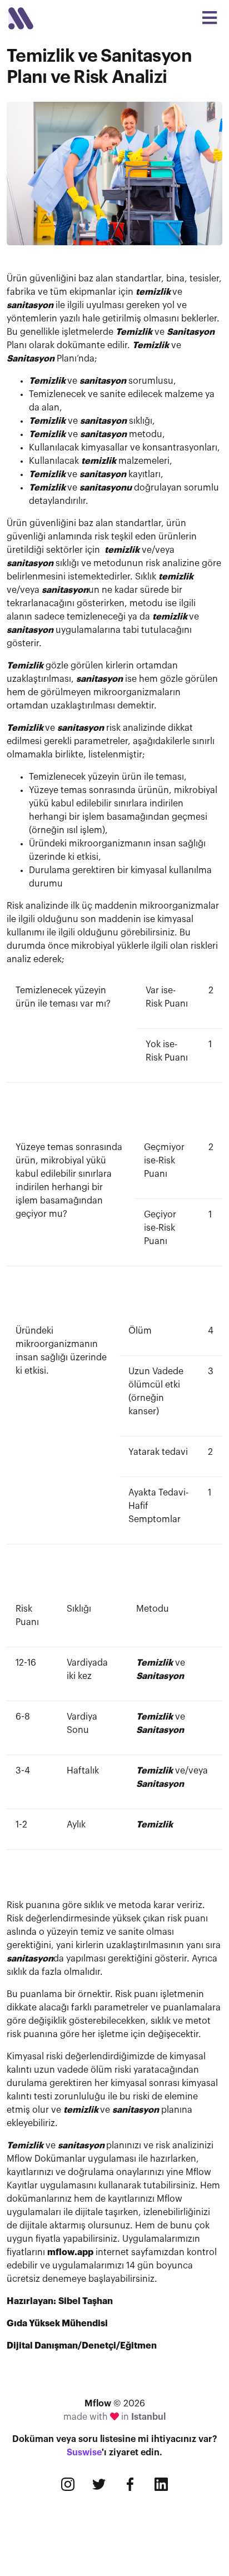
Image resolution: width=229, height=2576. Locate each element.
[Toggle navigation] (210, 18)
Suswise (84, 2453)
